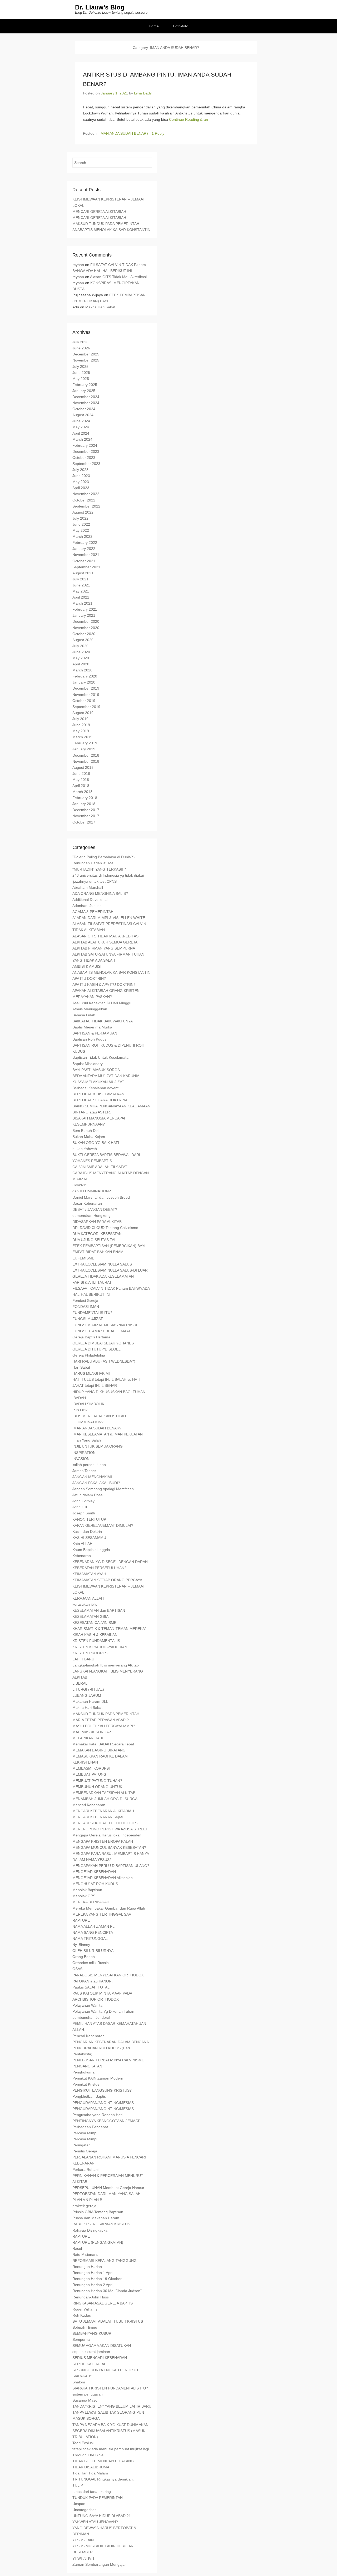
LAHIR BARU (83, 1659)
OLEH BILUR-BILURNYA (93, 1951)
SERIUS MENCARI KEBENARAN (100, 2358)
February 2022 (85, 543)
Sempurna (81, 2339)
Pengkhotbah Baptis (89, 2096)
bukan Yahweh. (85, 1149)
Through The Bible (88, 2455)
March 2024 (82, 439)
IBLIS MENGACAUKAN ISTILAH (99, 1416)
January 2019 (84, 749)
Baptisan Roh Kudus (89, 1039)
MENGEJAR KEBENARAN (94, 1872)
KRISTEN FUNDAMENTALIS (96, 1641)
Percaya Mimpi (85, 2139)
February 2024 (85, 445)
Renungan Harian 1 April (93, 2273)
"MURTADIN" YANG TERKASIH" (99, 869)
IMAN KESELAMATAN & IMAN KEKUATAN (108, 1434)
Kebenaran (82, 1556)
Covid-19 (80, 1185)
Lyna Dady (143, 93)
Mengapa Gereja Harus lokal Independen (107, 1835)
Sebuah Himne (85, 2327)
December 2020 (86, 621)
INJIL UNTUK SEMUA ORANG (98, 1446)
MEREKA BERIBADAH (91, 1902)
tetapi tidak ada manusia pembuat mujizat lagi (111, 2449)
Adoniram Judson (87, 906)
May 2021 (81, 591)
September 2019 (86, 707)
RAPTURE (81, 2236)
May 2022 (81, 530)
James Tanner (84, 1471)
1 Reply (158, 133)
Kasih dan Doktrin (87, 1531)
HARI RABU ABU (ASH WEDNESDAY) (104, 1361)
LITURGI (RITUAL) (88, 1689)
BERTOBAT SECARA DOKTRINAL (101, 1100)
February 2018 (85, 798)
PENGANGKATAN (87, 2066)
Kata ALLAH (82, 1544)
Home (154, 26)
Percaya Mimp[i (85, 2133)
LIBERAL (80, 1683)
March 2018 (82, 792)
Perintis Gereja (85, 2151)
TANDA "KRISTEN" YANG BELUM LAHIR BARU (112, 2406)
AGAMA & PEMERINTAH (93, 912)
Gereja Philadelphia (89, 1355)
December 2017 (86, 810)
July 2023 (80, 470)
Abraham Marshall (88, 887)
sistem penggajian (88, 2394)
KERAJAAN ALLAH (88, 1598)
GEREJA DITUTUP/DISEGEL (96, 1349)
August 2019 (83, 713)
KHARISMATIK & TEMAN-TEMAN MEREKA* (109, 1629)
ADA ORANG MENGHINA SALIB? (100, 893)
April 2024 (81, 433)
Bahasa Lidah (84, 1015)
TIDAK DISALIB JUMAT (92, 2467)
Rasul (77, 2248)
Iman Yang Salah (87, 1440)
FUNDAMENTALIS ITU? (92, 1313)
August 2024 (83, 415)
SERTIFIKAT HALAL (89, 2364)
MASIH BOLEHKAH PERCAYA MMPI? (104, 1726)
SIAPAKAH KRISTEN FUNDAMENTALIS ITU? (110, 2388)
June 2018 (81, 774)
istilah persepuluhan (89, 1465)
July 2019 (80, 719)
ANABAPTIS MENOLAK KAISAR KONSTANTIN (111, 230)
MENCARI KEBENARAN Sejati (98, 1817)
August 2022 (83, 512)
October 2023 (84, 458)
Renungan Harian (87, 2267)
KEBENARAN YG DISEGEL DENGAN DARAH (110, 1562)
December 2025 (86, 354)
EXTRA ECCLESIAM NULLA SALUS (102, 1264)
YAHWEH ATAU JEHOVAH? (95, 2522)
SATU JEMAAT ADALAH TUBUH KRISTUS (108, 2321)
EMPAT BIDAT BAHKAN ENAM (98, 1252)
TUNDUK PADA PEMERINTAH (98, 2498)
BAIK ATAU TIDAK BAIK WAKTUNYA (103, 1021)
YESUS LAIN (83, 2540)
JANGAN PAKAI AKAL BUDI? (96, 1483)
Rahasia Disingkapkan (91, 2230)
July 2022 (80, 518)
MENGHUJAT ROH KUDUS (95, 1884)
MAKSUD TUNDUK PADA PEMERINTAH (106, 224)
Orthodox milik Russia (91, 1963)
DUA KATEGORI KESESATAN (97, 1234)
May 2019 (81, 731)
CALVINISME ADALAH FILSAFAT (100, 1167)
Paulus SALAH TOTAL (91, 1987)
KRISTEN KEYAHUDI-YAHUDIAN (100, 1647)
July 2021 (80, 579)
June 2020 (81, 652)
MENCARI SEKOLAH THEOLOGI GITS (105, 1823)
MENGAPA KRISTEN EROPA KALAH (103, 1841)
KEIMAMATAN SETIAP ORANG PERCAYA (107, 1580)
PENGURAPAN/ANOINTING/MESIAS (103, 2103)
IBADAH (79, 1398)
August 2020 (83, 640)
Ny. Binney (81, 1945)
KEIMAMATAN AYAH (89, 1574)
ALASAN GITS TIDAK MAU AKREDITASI (106, 936)
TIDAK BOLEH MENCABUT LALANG (103, 2461)
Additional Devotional (90, 900)
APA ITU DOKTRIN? (89, 978)
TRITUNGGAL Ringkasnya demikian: (103, 2479)
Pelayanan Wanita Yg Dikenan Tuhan (103, 2011)
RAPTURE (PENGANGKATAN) (98, 2242)
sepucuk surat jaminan (91, 2352)
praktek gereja (84, 2206)
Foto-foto (181, 26)
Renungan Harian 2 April (93, 2285)
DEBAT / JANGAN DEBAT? (95, 1209)
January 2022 (84, 549)
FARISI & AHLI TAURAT (92, 1282)
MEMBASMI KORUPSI (91, 1768)
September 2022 (86, 506)
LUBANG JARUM (87, 1695)
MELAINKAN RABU (88, 1738)
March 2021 (82, 603)
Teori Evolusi (83, 2443)
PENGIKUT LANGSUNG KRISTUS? (102, 2090)
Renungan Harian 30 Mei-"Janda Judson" (107, 2291)
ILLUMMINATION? (88, 1422)
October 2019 (84, 701)
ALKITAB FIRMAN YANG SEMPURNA (104, 948)
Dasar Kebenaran (87, 1203)
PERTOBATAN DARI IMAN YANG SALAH (106, 2194)
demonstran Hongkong (91, 1216)
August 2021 (83, 573)
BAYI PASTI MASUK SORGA (96, 1070)
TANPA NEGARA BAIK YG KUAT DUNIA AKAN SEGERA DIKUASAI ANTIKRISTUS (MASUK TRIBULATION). (110, 2431)
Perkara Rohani (85, 2170)
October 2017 (84, 822)
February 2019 (85, 743)
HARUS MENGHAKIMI (91, 1373)
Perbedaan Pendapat (90, 2127)
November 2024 (86, 403)
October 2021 (84, 561)
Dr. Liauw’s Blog (100, 7)
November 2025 (86, 360)
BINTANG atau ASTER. (92, 1112)
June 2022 (81, 524)
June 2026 (81, 348)
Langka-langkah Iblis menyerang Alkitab (106, 1665)
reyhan (78, 265)
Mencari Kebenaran (89, 1805)
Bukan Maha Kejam (89, 1137)
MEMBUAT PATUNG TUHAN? (97, 1781)
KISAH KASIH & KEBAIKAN (95, 1635)
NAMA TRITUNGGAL (90, 1939)
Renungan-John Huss (91, 2297)
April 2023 (81, 488)
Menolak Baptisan (87, 1890)
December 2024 (86, 397)
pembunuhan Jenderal (91, 2017)
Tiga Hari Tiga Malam (90, 2473)
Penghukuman (85, 2072)
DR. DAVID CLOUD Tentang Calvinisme (105, 1228)
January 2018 (84, 804)
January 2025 (84, 391)
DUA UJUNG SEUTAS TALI (95, 1240)
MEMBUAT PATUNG (89, 1774)
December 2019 (86, 688)
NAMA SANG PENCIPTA (93, 1932)
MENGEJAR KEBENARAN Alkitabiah (103, 1878)
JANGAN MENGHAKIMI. (93, 1477)
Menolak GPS (84, 1896)
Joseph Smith (84, 1513)
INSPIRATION (84, 1453)
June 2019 (81, 725)
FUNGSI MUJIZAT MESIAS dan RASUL (105, 1325)
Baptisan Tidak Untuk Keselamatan (101, 1057)
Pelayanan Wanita (87, 2005)
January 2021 (84, 615)
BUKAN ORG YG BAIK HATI (96, 1143)
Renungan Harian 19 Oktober (97, 2279)
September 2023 (86, 464)
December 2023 (86, 451)
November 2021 (86, 555)
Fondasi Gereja (85, 1300)
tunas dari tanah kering (92, 2492)
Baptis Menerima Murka (92, 1027)
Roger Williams (85, 2309)
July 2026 (80, 342)
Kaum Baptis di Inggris (91, 1550)
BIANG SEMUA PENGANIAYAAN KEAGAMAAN (111, 1106)
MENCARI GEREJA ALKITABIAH (99, 212)
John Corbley (83, 1501)
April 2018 (81, 786)
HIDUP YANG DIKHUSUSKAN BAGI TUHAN (109, 1392)
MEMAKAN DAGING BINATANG (99, 1750)
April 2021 (81, 597)
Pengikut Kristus (86, 2084)
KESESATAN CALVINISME (94, 1623)
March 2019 (82, 737)
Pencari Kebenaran (88, 2036)
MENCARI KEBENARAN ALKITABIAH (103, 1811)
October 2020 (84, 634)
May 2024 (81, 427)
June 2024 (81, 421)
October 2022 (84, 500)
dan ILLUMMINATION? (92, 1191)
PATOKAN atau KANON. (93, 1981)
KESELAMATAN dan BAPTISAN (99, 1610)
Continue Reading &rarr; (189, 119)
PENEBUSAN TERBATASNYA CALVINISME (108, 2060)
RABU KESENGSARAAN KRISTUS (101, 2224)
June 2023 (81, 476)
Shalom (79, 2382)
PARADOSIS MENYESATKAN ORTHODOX (108, 1975)
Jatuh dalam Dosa (88, 1495)
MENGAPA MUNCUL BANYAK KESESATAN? (109, 1847)
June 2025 (81, 373)
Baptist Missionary (88, 1064)
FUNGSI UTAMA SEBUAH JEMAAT (102, 1331)
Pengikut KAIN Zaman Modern (98, 2078)
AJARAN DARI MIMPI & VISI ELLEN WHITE (109, 918)
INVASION (81, 1459)
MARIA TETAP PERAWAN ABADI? (101, 1720)
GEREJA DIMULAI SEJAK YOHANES (103, 1343)
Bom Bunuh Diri (85, 1131)
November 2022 (86, 494)
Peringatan (81, 2145)
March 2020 (82, 670)
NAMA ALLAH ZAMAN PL (93, 1926)
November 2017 (86, 816)
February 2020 (85, 676)
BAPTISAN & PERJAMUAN (95, 1033)
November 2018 (86, 761)
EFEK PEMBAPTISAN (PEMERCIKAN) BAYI (109, 1246)
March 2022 (82, 536)
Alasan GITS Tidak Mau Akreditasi (118, 277)
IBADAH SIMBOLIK (88, 1404)
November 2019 (86, 695)
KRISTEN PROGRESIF (92, 1653)
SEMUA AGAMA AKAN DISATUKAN (102, 2346)
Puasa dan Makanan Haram (96, 2218)
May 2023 (81, 482)
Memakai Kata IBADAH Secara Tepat (103, 1744)
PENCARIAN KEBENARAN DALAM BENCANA (111, 2042)
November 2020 (86, 628)
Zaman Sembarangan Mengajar (99, 2564)
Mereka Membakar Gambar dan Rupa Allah (109, 1908)
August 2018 (83, 767)
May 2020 (81, 658)
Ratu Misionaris (85, 2254)
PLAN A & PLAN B (87, 2200)
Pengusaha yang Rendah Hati (97, 2115)
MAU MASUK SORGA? (92, 1732)
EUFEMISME (83, 1258)
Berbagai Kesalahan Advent (95, 1088)
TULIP (78, 2485)
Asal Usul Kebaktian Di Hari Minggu (102, 1003)
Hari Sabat (81, 1367)
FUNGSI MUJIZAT (88, 1319)
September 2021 (86, 567)
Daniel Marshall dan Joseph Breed (101, 1197)
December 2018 (86, 755)
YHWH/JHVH (83, 2558)
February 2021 (85, 609)
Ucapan (79, 2504)
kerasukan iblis (85, 1604)
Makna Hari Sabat (100, 307)
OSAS (77, 1969)
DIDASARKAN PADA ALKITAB (97, 1222)
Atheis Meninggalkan (90, 1009)
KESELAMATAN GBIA (90, 1616)
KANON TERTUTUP (89, 1519)
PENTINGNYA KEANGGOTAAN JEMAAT (106, 2121)
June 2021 (81, 585)
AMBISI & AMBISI (87, 966)
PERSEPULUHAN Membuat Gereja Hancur (108, 2188)
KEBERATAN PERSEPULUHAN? (99, 1568)
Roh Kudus (82, 2315)
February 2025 (85, 385)
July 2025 (80, 366)
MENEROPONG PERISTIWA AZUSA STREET (110, 1829)
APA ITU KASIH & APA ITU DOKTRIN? (104, 985)
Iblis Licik (80, 1410)
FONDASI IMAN (86, 1307)
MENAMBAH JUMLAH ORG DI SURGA (105, 1799)
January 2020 (84, 682)
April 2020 (81, 664)
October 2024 (84, 409)
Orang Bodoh (84, 1957)
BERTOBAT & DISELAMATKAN (98, 1094)
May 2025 (81, 379)
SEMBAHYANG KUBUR (92, 2333)
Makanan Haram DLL (90, 1701)
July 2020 (80, 646)
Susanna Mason (86, 2400)
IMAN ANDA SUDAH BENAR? (124, 133)
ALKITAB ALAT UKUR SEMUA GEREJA (105, 942)
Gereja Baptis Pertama (91, 1337)
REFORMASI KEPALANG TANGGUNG (105, 2261)
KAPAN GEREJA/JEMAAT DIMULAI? (103, 1525)
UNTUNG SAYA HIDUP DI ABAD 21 (102, 2516)
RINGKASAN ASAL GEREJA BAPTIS (103, 2303)
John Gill (80, 1507)
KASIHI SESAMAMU (89, 1538)
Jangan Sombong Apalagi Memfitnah (103, 1489)
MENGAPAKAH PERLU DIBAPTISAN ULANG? (111, 1866)
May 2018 (81, 780)
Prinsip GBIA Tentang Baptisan (98, 2212)
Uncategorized (85, 2510)
